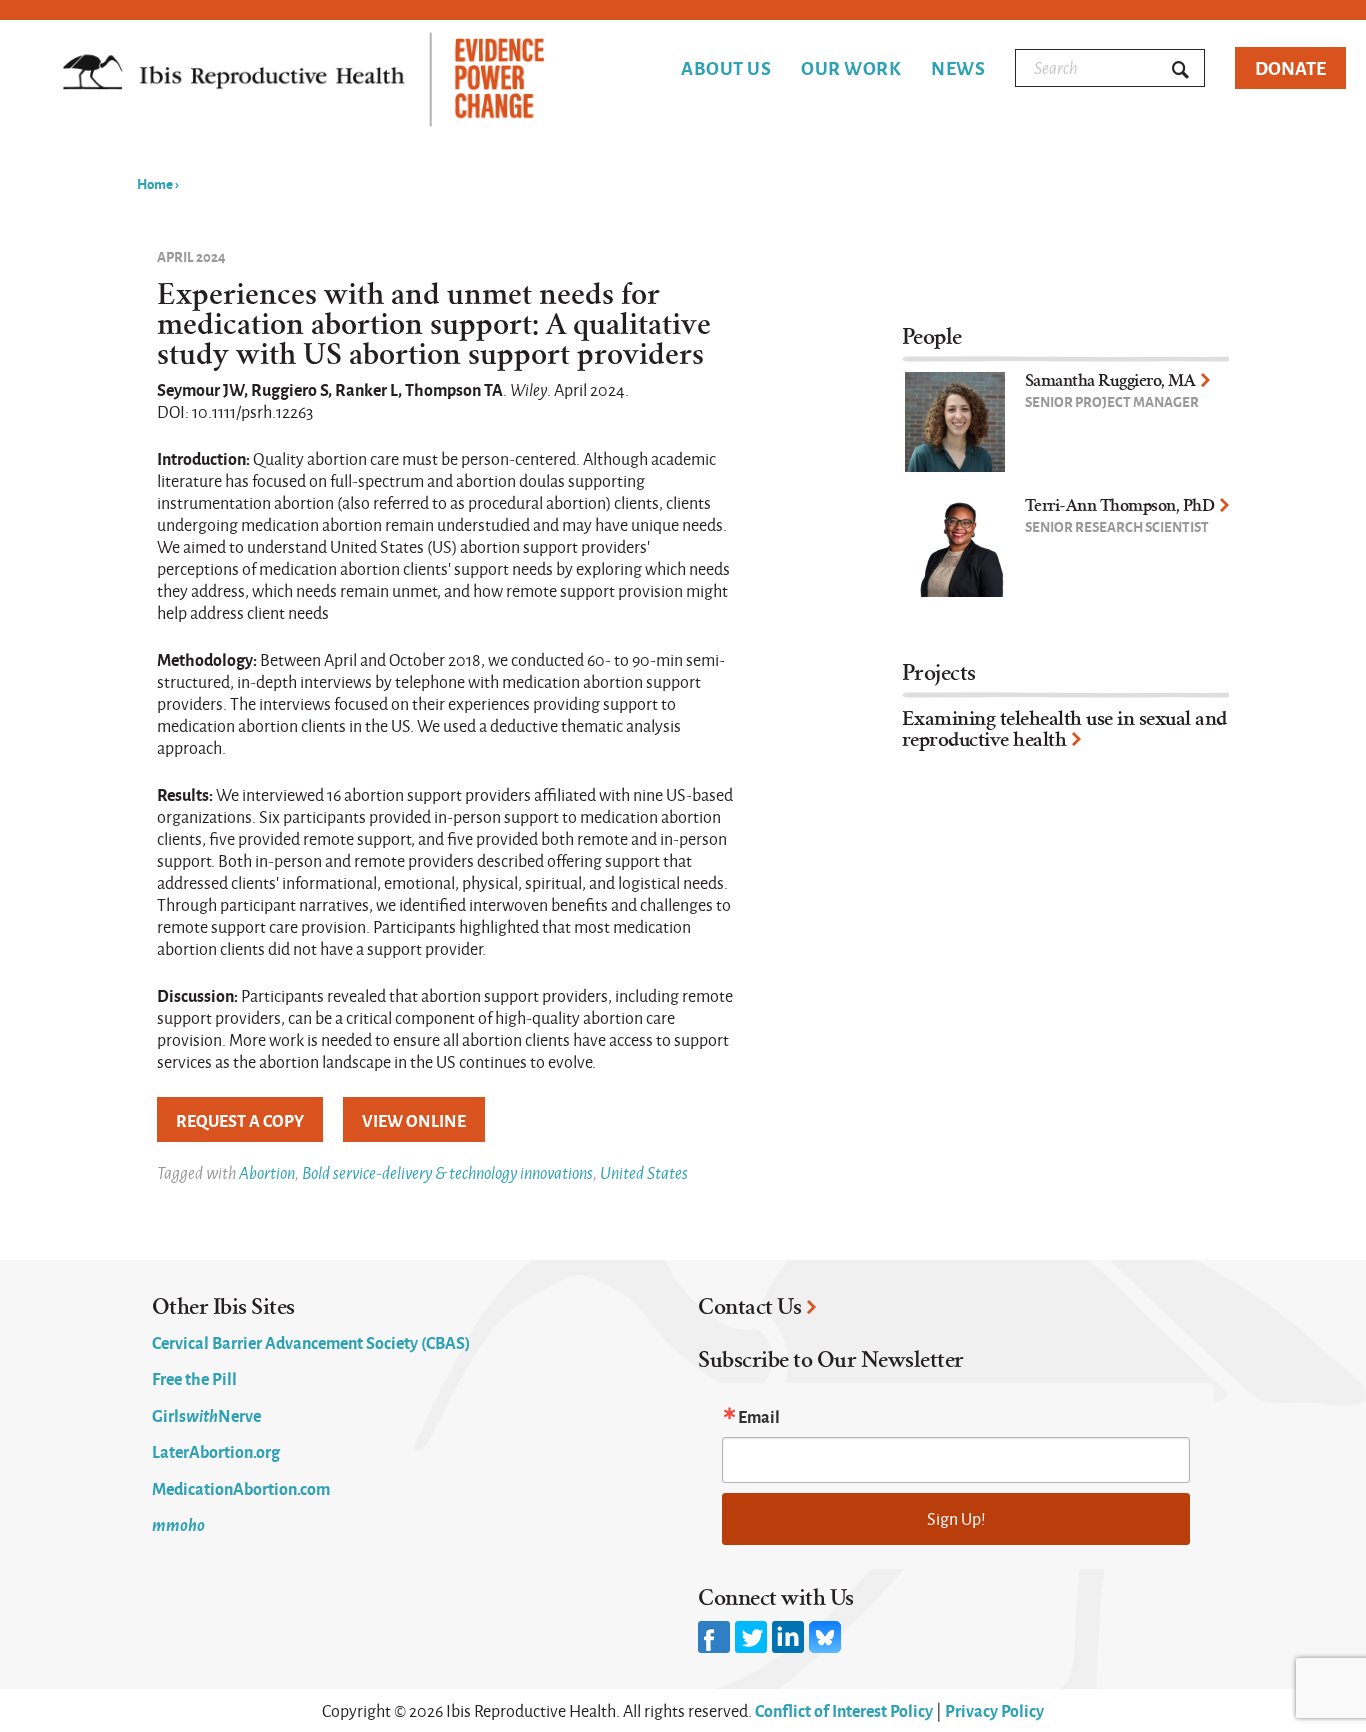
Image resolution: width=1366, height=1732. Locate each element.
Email (759, 1416)
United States (644, 1172)
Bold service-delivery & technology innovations (447, 1172)
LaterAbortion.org (216, 1451)
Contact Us (749, 1307)
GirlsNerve (206, 1415)
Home (155, 183)
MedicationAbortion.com (241, 1488)
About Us (726, 68)
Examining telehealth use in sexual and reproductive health (1064, 729)
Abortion (267, 1172)
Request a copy (240, 1120)
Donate (1290, 67)
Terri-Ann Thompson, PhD (1120, 505)
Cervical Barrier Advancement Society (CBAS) (311, 1342)
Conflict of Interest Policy (844, 1710)
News (958, 68)
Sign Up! (956, 1518)
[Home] (303, 81)
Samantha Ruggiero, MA (1110, 380)
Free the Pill (194, 1378)
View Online (414, 1120)
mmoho (178, 1524)
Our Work (851, 68)
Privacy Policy (994, 1710)
